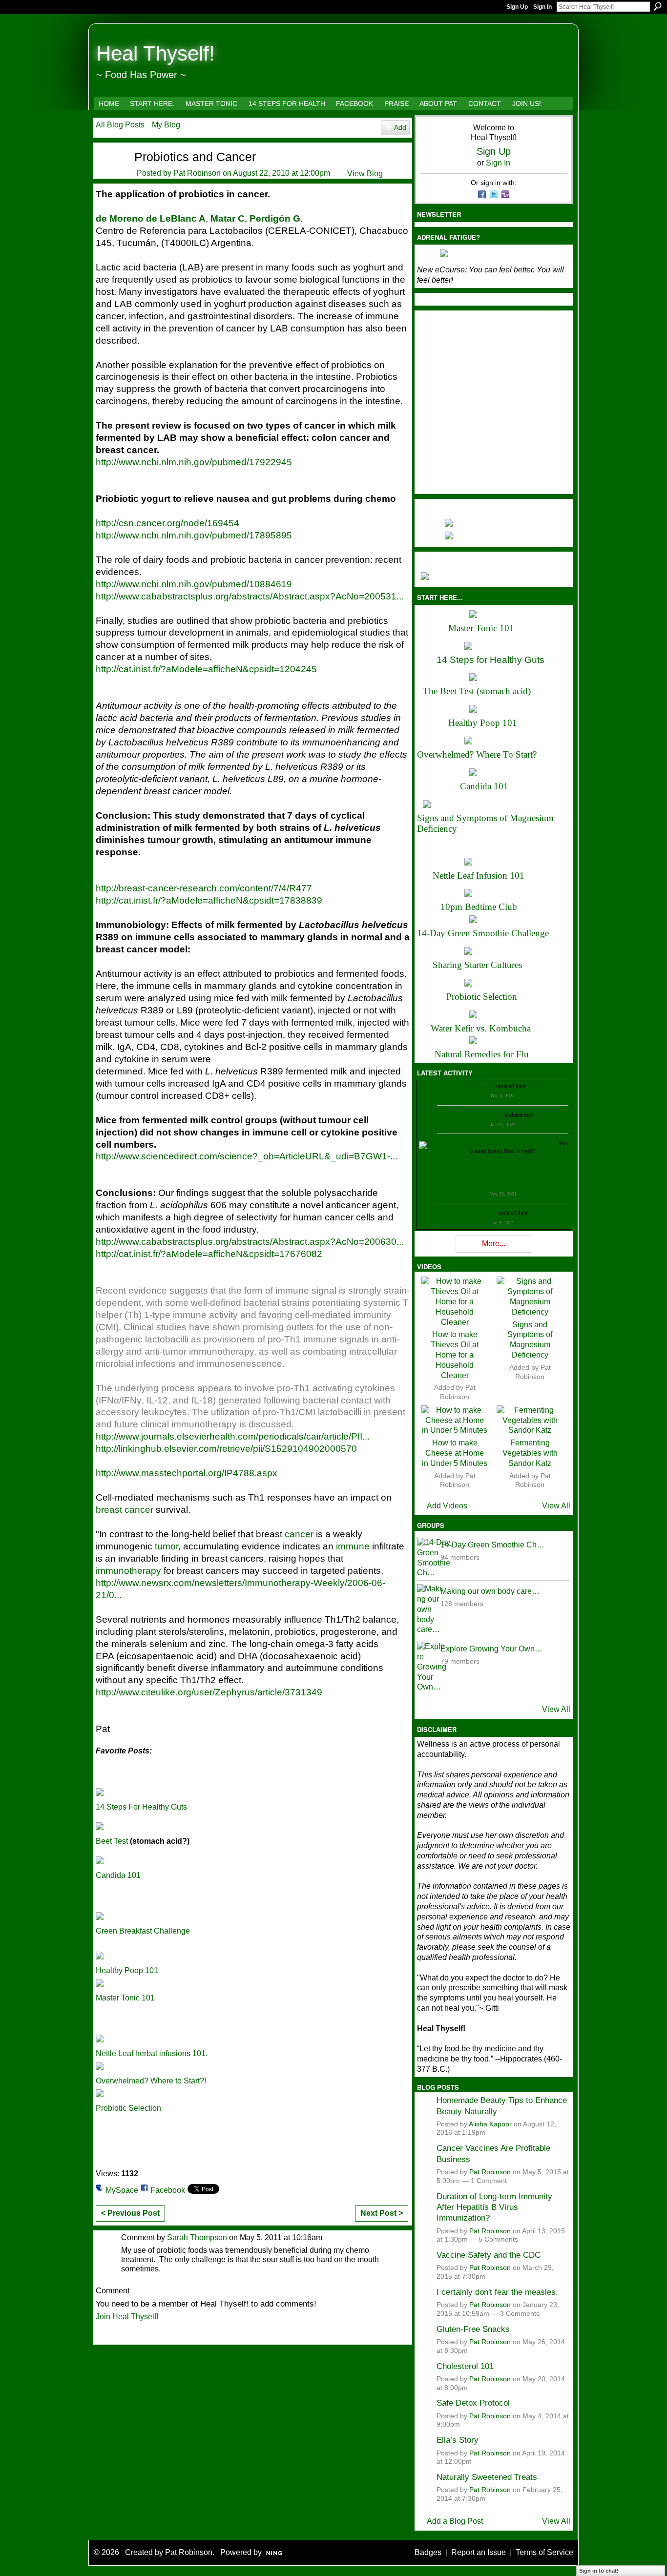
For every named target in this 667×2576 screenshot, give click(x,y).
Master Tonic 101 (125, 1998)
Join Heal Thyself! (127, 2317)
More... (494, 1244)
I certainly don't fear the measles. (497, 2292)
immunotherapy (128, 1571)
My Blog (166, 125)
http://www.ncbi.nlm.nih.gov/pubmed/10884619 (194, 584)
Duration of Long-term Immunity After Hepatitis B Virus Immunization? (494, 2207)
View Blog (365, 174)
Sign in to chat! (599, 2571)
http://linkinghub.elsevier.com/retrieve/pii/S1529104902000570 (226, 1449)
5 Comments (498, 2239)
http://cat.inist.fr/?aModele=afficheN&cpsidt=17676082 (209, 1254)
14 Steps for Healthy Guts (490, 660)
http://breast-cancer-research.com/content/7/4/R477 (204, 888)
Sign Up (517, 7)
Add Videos (447, 1506)
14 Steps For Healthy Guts (141, 1807)
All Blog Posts (120, 125)
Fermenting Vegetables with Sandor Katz (530, 1453)
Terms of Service (544, 2552)
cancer (299, 1534)
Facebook (168, 2190)
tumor (167, 1546)
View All (556, 1506)
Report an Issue (479, 2552)
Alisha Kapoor (490, 2124)
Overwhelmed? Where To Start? (477, 754)
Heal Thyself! (156, 53)
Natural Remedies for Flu (482, 1054)
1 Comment (489, 2181)
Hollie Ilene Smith (460, 1143)
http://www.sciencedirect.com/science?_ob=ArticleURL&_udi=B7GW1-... (247, 1156)
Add (400, 127)
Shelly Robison (479, 1213)
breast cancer (125, 1510)
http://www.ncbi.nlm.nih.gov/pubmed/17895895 (194, 535)
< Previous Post (130, 2213)
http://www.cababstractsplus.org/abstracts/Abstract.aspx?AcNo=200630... (250, 1242)
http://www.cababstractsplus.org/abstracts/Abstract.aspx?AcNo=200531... (250, 596)
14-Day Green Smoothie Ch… (492, 1545)
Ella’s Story (458, 2440)
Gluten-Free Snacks (473, 2329)
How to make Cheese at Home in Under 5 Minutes (455, 1453)
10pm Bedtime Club (479, 907)
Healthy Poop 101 (127, 1970)
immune (353, 1546)
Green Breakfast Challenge (143, 1931)
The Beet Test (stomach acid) (477, 691)
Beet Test (112, 1841)
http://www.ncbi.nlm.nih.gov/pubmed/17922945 (194, 462)
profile (535, 1086)
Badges (428, 2552)
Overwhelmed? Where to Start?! (151, 2081)
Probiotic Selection (128, 2108)
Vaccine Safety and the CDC (489, 2255)
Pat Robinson (197, 173)
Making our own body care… (490, 1591)
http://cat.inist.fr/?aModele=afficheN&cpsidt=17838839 (209, 900)
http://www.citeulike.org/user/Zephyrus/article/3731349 (209, 1692)
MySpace (122, 2190)
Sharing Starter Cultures (477, 965)
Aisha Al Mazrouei (505, 1143)
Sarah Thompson (197, 2237)
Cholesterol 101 (465, 2366)
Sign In (542, 7)
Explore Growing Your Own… (491, 1649)
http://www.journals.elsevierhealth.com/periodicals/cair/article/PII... (233, 1436)
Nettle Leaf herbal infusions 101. (152, 2053)
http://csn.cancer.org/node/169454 (167, 523)
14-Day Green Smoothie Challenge (483, 933)
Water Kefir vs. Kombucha (481, 1028)
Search (658, 6)
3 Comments (520, 2314)
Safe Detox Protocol (473, 2403)
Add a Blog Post (455, 2521)
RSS (101, 2336)
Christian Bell (479, 1086)
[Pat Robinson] (109, 173)
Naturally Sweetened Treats (487, 2477)
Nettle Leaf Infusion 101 (479, 876)
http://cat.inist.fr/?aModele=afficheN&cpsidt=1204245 (206, 669)
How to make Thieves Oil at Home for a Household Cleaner (455, 1355)
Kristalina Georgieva (479, 1115)
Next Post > (382, 2213)
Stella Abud (544, 1143)
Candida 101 (118, 1875)
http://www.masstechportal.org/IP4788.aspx (187, 1473)
